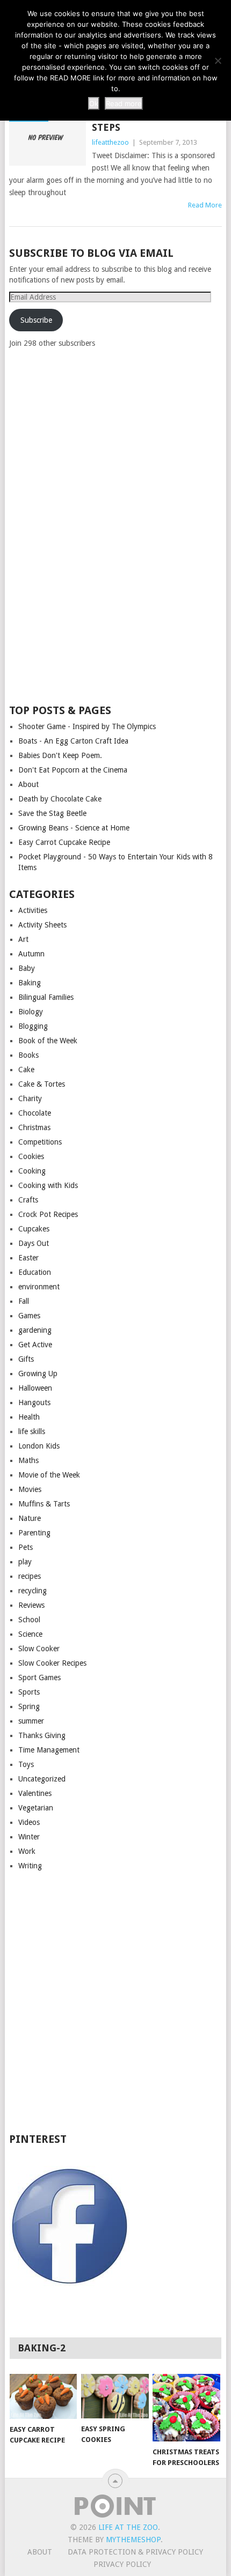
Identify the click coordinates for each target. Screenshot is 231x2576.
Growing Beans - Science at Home (74, 828)
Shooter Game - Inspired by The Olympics (87, 726)
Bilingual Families (46, 997)
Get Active (35, 1345)
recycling (33, 1591)
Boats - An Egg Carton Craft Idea (73, 741)
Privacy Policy (122, 2564)
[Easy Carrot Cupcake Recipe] (43, 2396)
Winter (29, 1837)
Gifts (26, 1359)
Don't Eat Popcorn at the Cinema (73, 770)
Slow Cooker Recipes (52, 1663)
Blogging (33, 1026)
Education (35, 1272)
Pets (26, 1547)
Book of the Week (48, 1041)
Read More (205, 205)
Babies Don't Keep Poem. (60, 755)
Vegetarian (36, 1808)
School (29, 1620)
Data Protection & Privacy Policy (135, 2552)
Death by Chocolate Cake (60, 799)
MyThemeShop (133, 2540)
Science (30, 1634)
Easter (28, 1258)
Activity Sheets (42, 925)
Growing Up (38, 1374)
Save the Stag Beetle (52, 813)
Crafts (28, 1200)
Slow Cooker (39, 1649)
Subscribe (36, 320)
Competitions (40, 1142)
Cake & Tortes (42, 1084)
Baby (27, 968)
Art (23, 939)
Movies (30, 1489)
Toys (26, 1764)
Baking (30, 983)
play (25, 1562)
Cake (26, 1070)
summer (31, 1721)
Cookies (31, 1156)
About (28, 784)
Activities (33, 910)
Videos (29, 1822)
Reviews (31, 1605)
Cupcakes (34, 1229)
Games (29, 1316)
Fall (24, 1301)
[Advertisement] (90, 525)
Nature (30, 1518)
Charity (30, 1098)
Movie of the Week (49, 1475)
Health (29, 1417)
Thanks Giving (42, 1735)
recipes (30, 1576)
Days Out (34, 1243)
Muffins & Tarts (44, 1504)
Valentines (35, 1793)
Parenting (34, 1533)
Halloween (35, 1388)
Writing (30, 1866)
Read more (124, 103)
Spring (29, 1706)
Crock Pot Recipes (48, 1214)
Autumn (31, 954)
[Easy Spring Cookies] (115, 2396)
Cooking (32, 1171)
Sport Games (39, 1677)
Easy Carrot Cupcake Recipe (64, 842)
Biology (31, 1012)
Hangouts (34, 1402)
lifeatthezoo (110, 142)
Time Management (49, 1750)
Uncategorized (42, 1779)
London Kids (39, 1446)
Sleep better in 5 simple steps (156, 121)
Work (27, 1851)
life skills (32, 1431)
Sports (29, 1692)
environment (39, 1287)
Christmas (34, 1127)
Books (28, 1055)
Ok (94, 103)
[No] (218, 61)
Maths (28, 1460)
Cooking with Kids (48, 1185)
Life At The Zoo (128, 2527)
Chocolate (35, 1113)
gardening (35, 1330)
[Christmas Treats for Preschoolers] (186, 2407)
